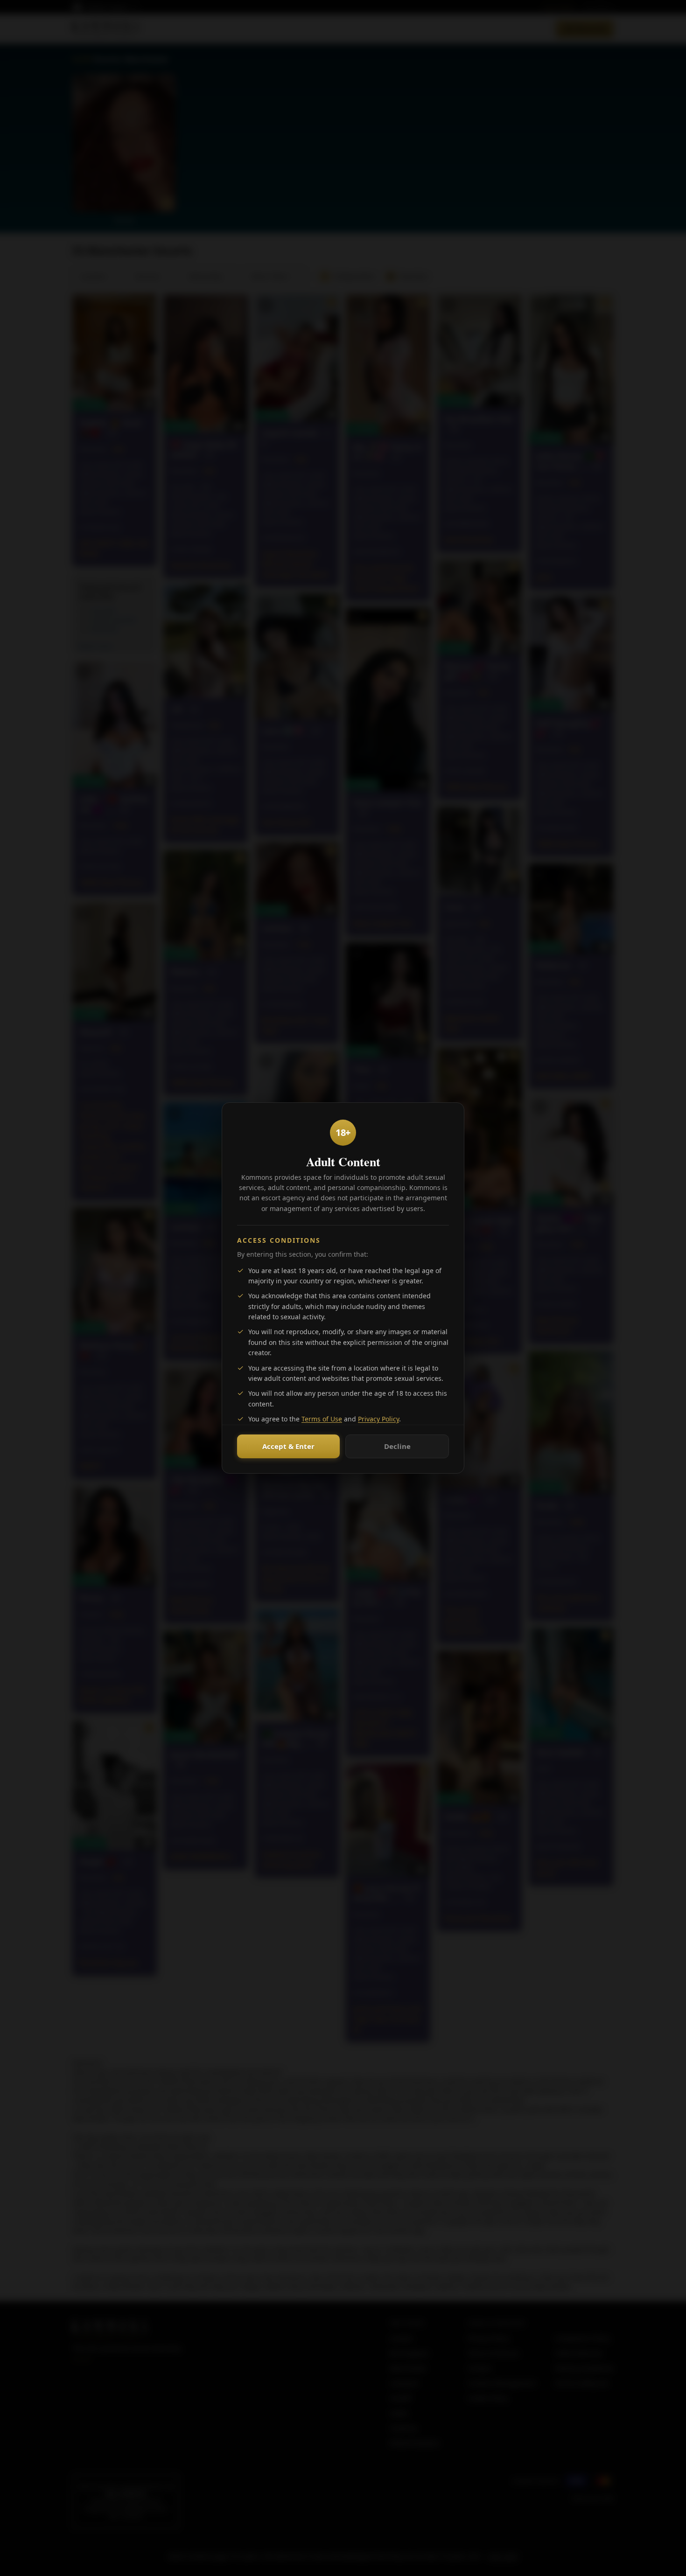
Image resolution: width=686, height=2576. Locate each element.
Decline (397, 1446)
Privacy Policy (378, 1419)
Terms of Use (322, 1419)
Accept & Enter (288, 1446)
